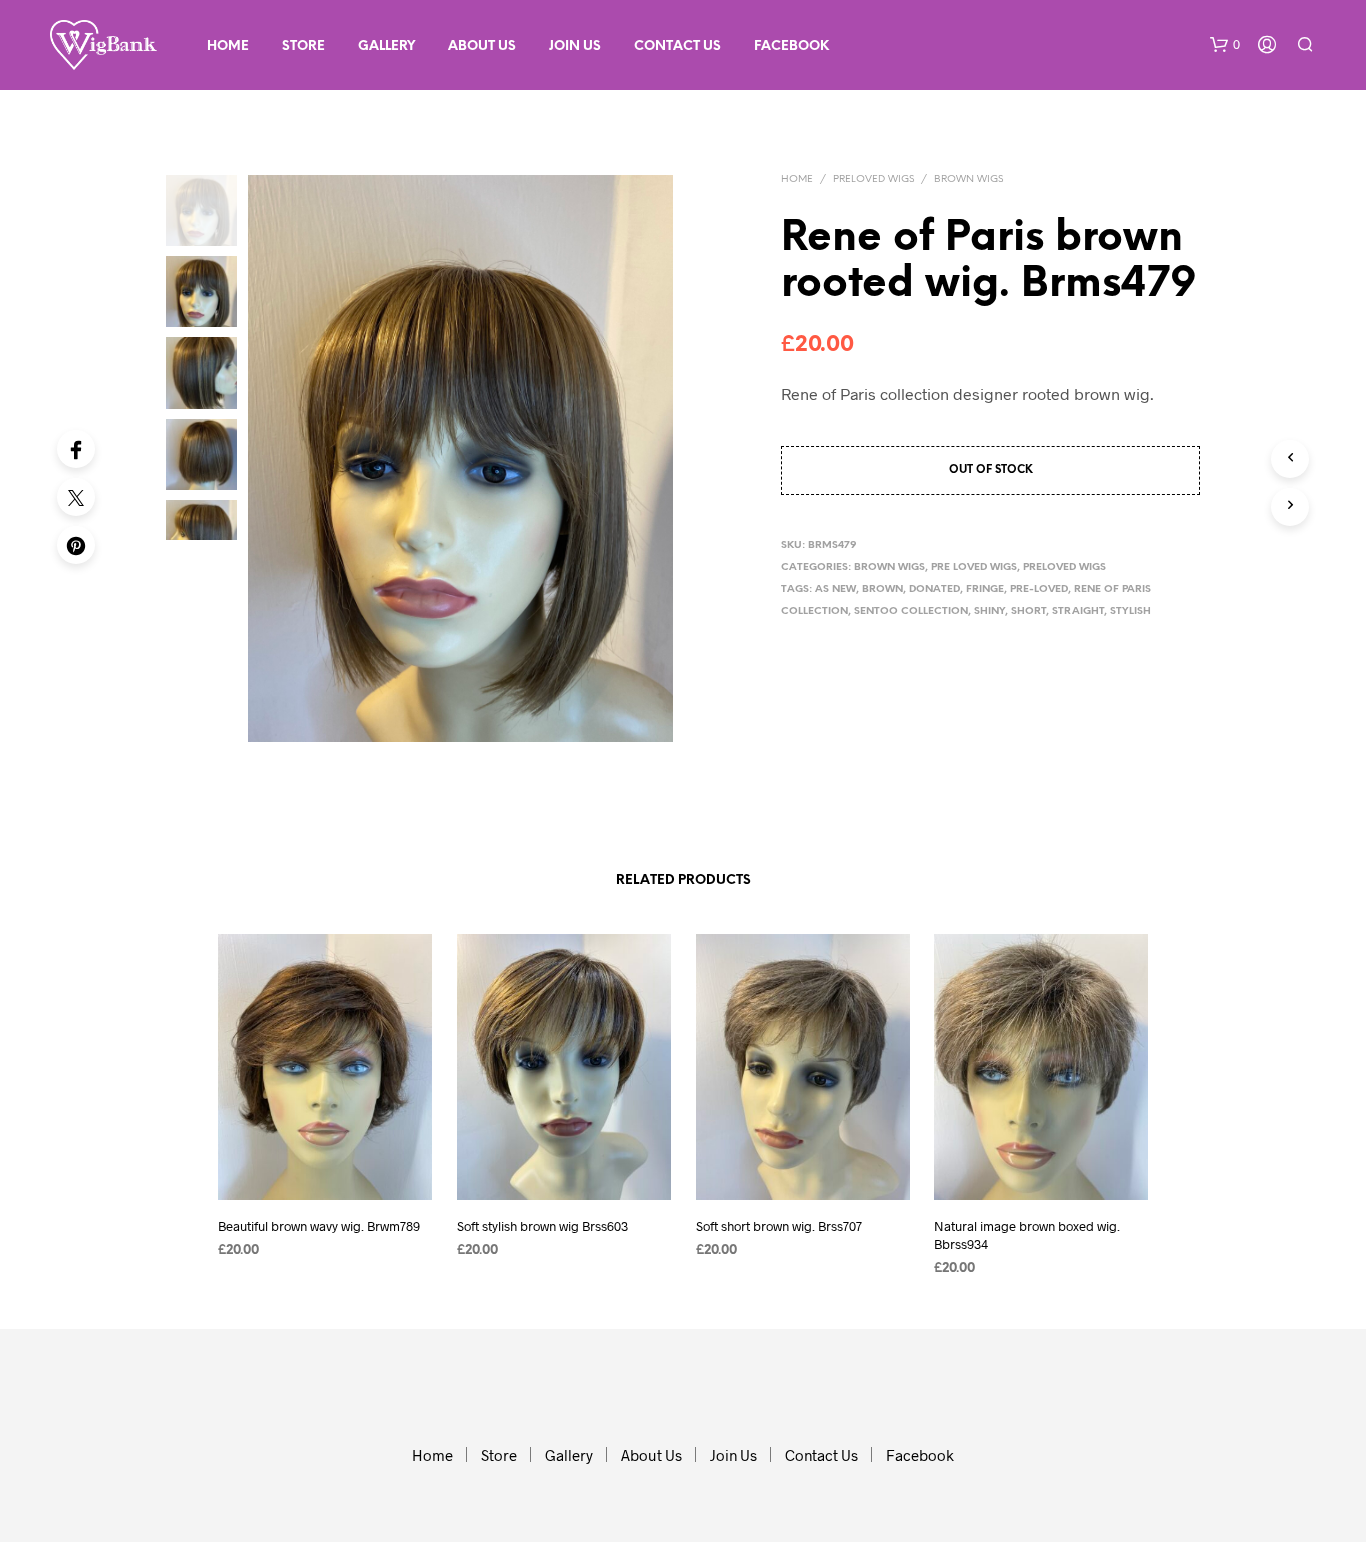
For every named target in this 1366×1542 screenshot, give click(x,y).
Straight (1078, 611)
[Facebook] (76, 449)
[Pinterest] (76, 545)
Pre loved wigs (974, 567)
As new (835, 589)
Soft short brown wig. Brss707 (779, 1225)
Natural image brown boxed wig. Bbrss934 (1027, 1234)
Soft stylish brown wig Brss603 (542, 1225)
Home (228, 46)
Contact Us (677, 46)
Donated (934, 589)
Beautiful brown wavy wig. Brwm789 (319, 1225)
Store (303, 46)
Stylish (1130, 611)
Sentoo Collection (911, 611)
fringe (985, 589)
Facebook (791, 46)
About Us (482, 46)
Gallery (386, 46)
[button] (1225, 45)
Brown (882, 589)
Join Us (575, 46)
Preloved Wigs (873, 179)
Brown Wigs (968, 179)
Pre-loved (1039, 589)
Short (1028, 611)
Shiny (989, 611)
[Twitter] (76, 497)
